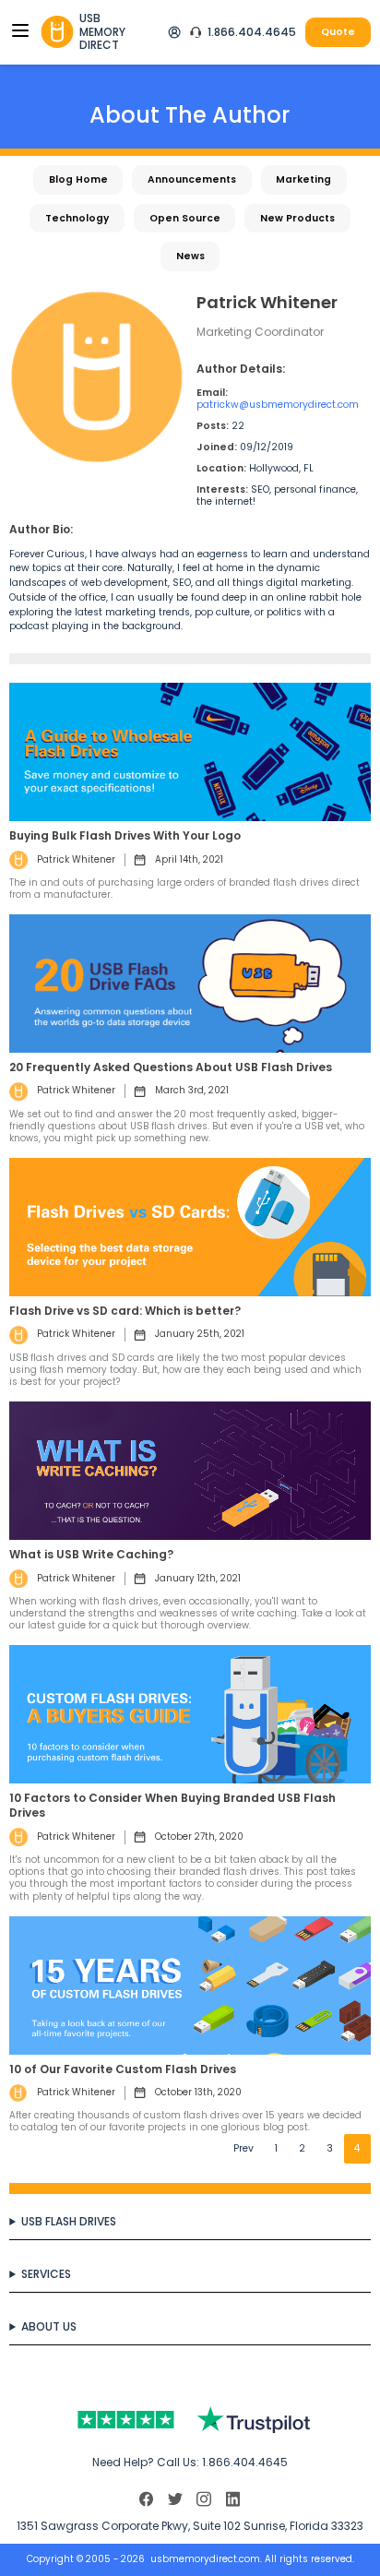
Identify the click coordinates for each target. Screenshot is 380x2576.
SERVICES (46, 2274)
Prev (243, 2148)
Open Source (185, 218)
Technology (77, 218)
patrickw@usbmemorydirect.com (278, 405)
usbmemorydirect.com (205, 2559)
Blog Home (78, 179)
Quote (338, 32)
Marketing (303, 179)
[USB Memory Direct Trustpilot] (190, 2420)
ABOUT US (49, 2326)
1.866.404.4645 (252, 32)
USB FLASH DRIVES (69, 2221)
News (190, 256)
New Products (297, 218)
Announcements (192, 179)
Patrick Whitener (76, 859)
